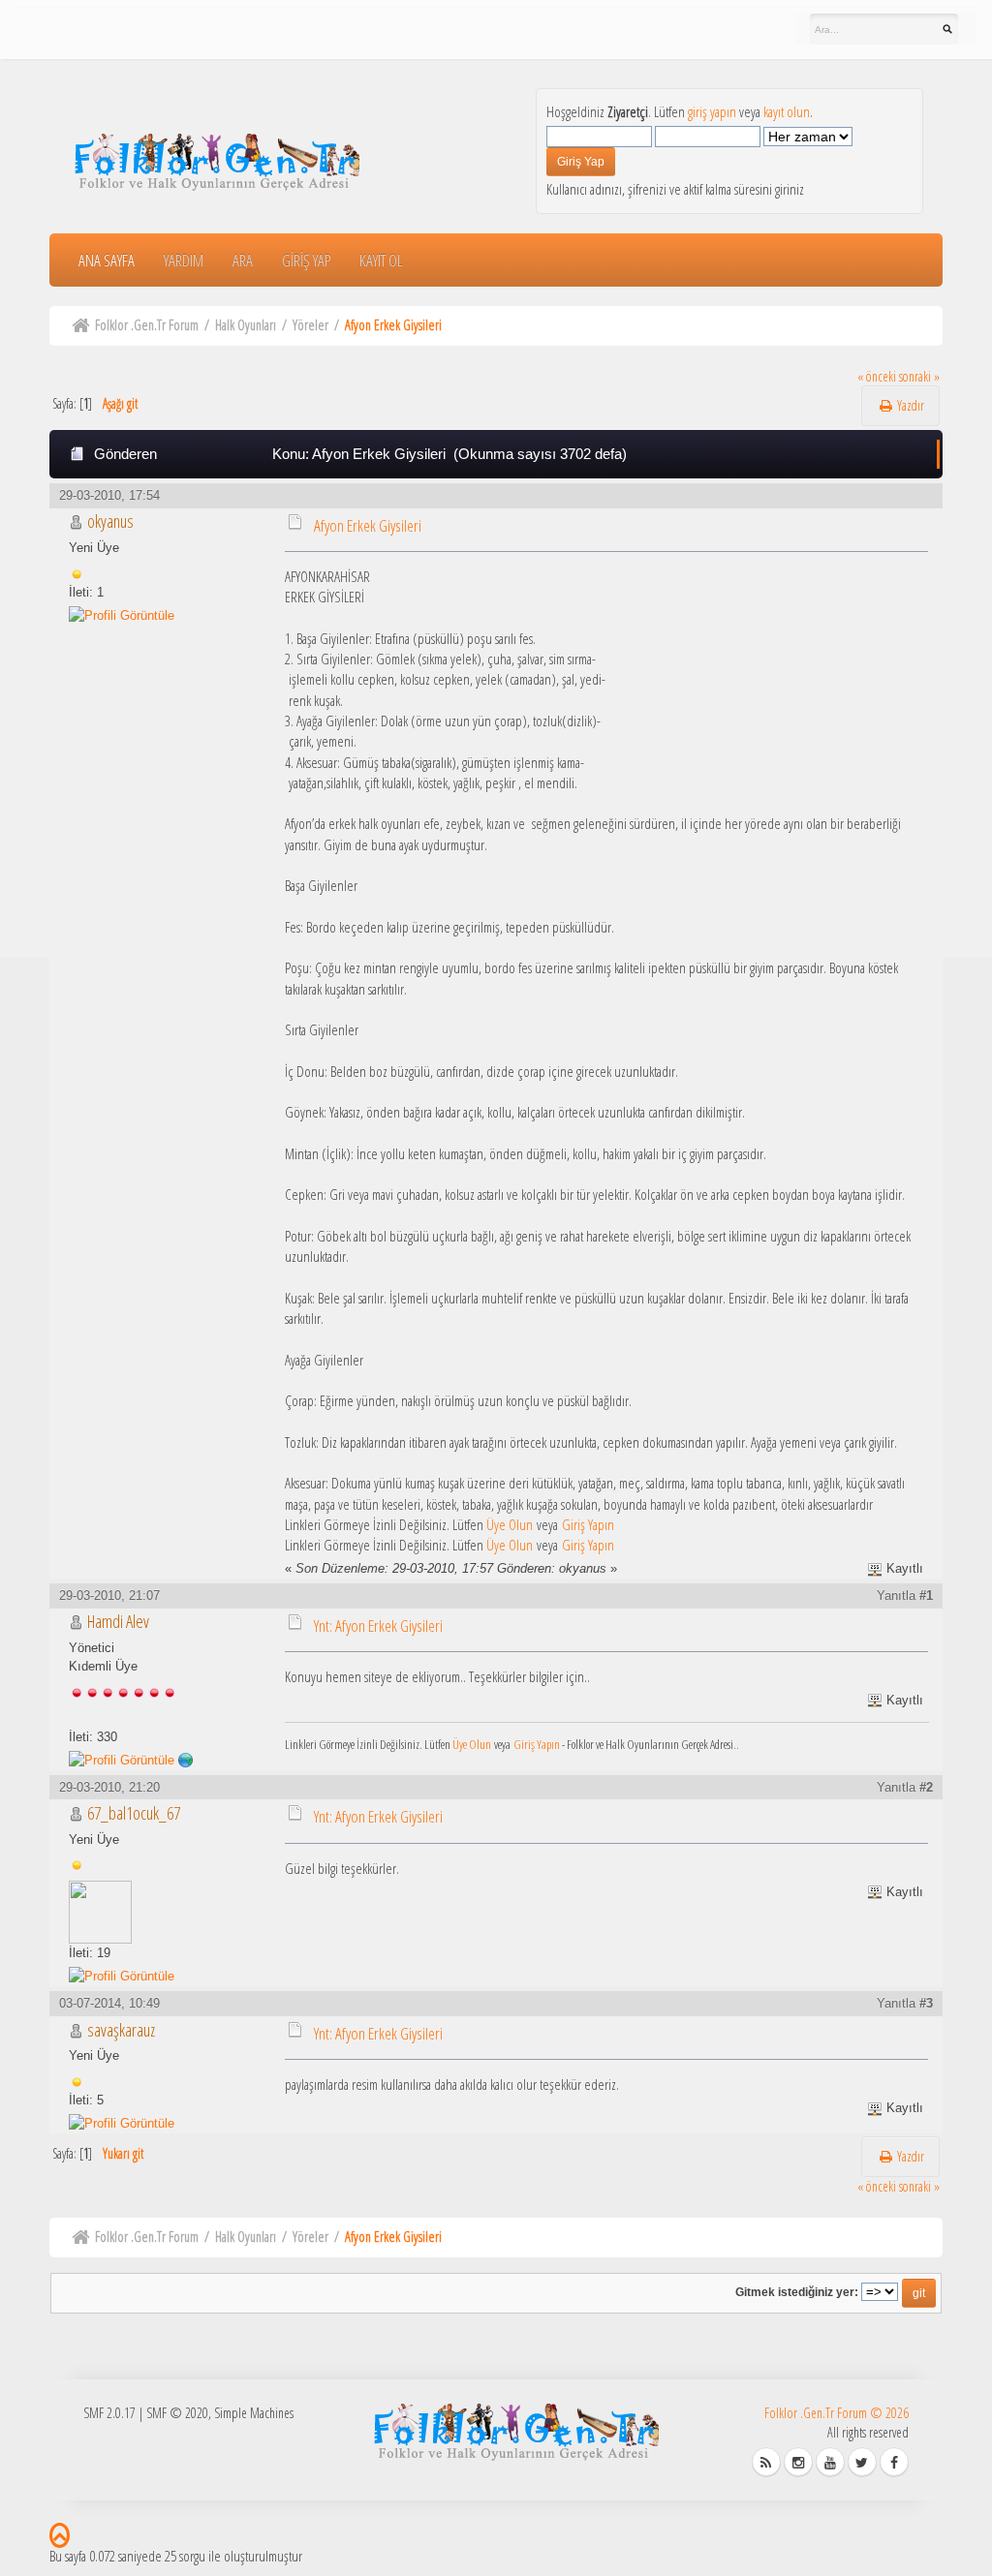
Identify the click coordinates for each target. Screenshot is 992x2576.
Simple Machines (254, 2413)
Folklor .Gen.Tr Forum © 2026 (837, 2413)
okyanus (110, 521)
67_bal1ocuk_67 (134, 1813)
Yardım (184, 260)
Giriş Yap (306, 260)
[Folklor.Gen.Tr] (186, 1759)
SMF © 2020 (177, 2413)
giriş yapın (712, 111)
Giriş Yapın (588, 1524)
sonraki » (919, 376)
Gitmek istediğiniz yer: (797, 2292)
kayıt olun (787, 111)
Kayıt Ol (381, 260)
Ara (243, 260)
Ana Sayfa (107, 260)
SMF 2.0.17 (109, 2413)
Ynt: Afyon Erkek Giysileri (378, 1625)
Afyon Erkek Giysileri (368, 525)
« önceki (877, 376)
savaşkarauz (121, 2030)
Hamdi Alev (118, 1621)
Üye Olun (510, 1524)
